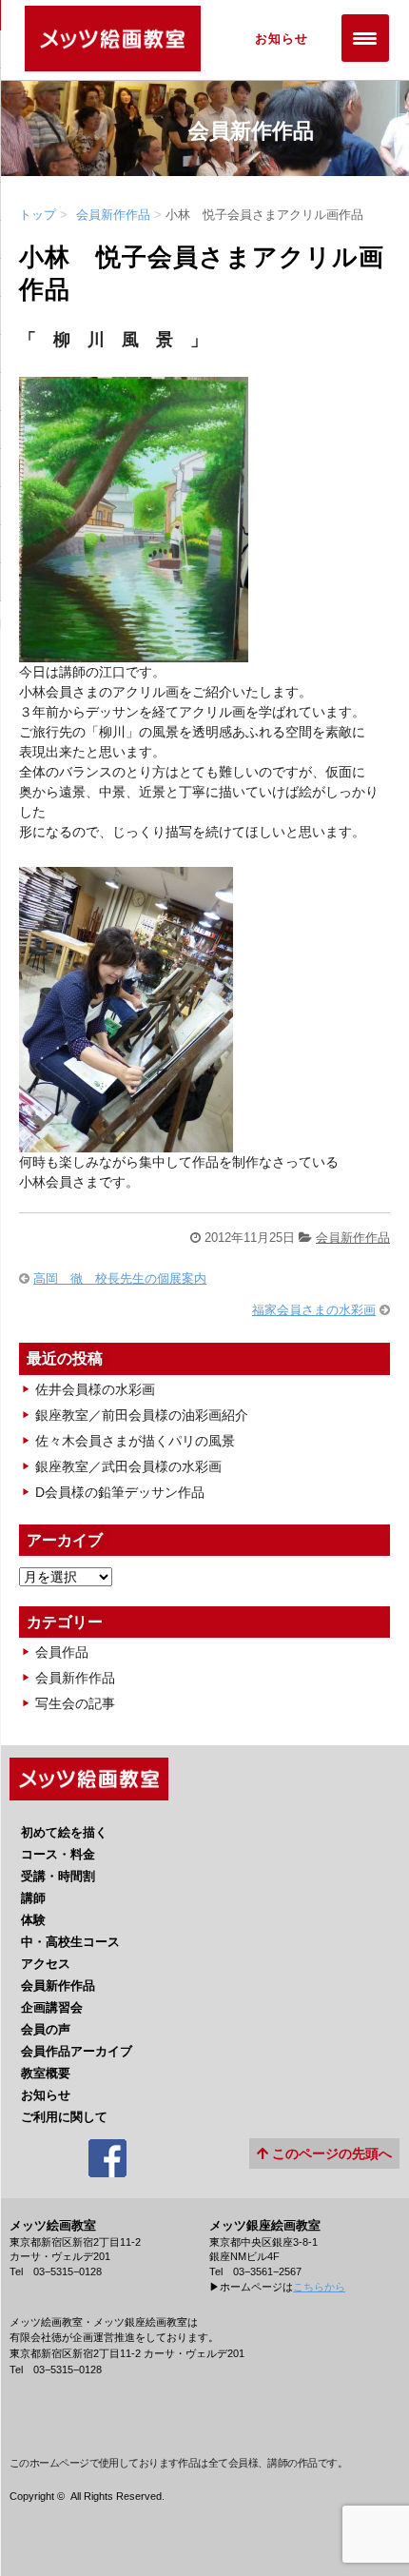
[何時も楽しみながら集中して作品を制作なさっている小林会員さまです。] (126, 1142)
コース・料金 (58, 1854)
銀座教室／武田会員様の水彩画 (128, 1466)
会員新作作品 (113, 215)
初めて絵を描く (64, 1832)
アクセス (46, 1964)
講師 (33, 1898)
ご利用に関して (64, 2117)
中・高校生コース (70, 1942)
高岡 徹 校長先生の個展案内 (120, 1278)
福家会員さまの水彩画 (314, 1310)
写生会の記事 (75, 1703)
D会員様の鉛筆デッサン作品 (120, 1492)
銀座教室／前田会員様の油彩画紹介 (142, 1415)
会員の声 (46, 2029)
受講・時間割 (58, 1876)
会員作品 (62, 1652)
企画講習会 (52, 2007)
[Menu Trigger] (365, 38)
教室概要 (46, 2073)
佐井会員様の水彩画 (95, 1389)
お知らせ (46, 2095)
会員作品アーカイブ (77, 2051)
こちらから (319, 2287)
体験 (33, 1920)
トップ (38, 215)
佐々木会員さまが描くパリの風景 (135, 1441)
